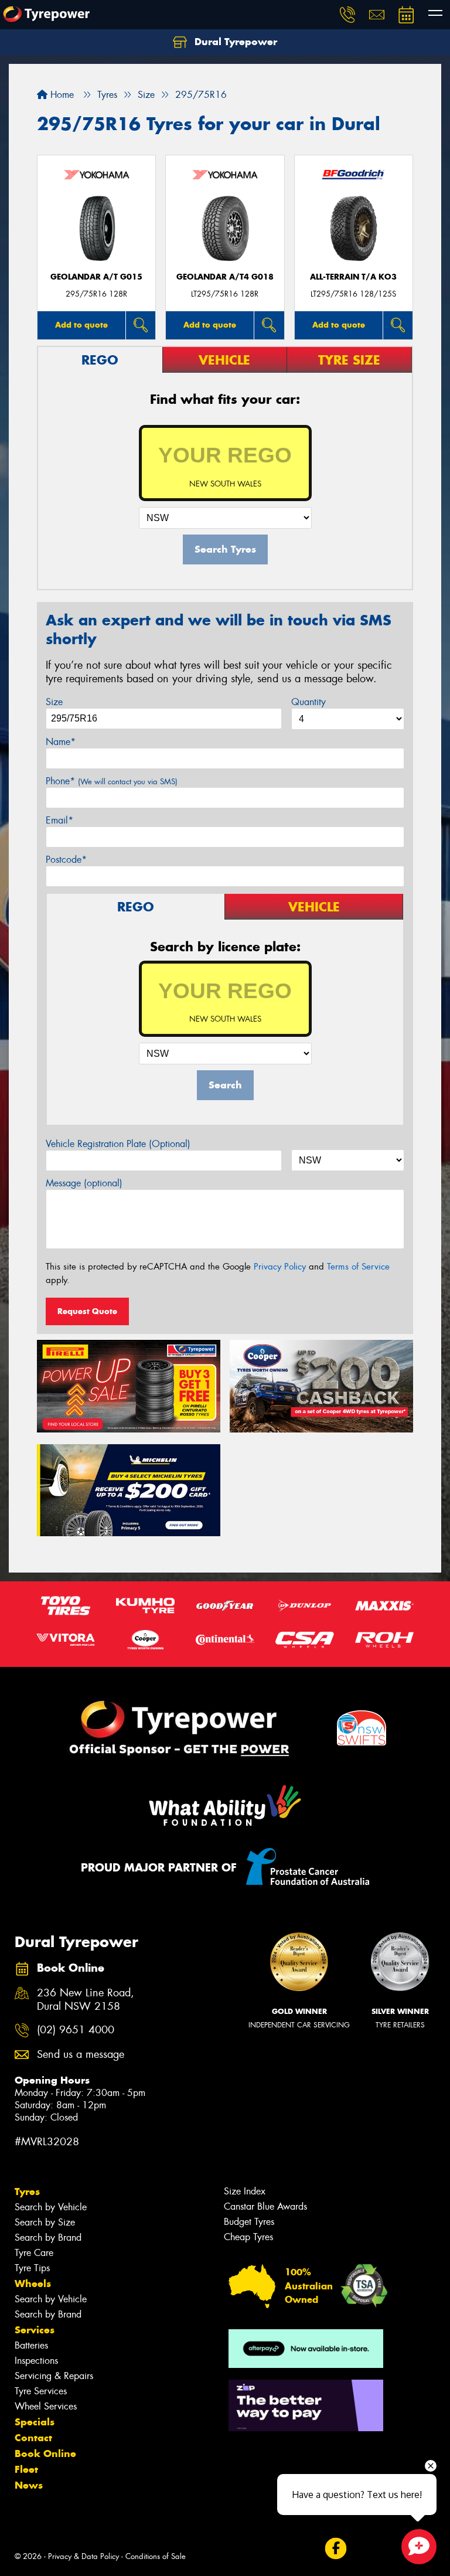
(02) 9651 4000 (76, 2030)
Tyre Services (41, 2391)
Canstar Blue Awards (265, 2206)
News (29, 2485)
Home (61, 95)
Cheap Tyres (248, 2237)
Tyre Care (34, 2253)
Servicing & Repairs (54, 2376)
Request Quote (87, 1311)
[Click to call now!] (347, 15)
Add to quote (81, 325)
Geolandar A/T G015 (96, 277)
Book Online (45, 2454)
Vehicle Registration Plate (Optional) (118, 1144)
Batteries (31, 2345)
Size (54, 702)
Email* (59, 820)
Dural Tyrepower (234, 42)
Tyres (27, 2192)
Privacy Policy (280, 1267)
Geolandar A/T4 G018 (225, 277)
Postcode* (66, 860)
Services (35, 2330)
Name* (61, 742)
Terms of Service (358, 1267)
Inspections (36, 2361)
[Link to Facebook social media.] (335, 2549)
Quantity (308, 702)
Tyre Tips (32, 2268)
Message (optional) (84, 1183)
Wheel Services (46, 2406)
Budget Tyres (249, 2222)
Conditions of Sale (156, 2556)
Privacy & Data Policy (83, 2556)
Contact (33, 2438)
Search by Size (45, 2222)
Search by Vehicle (51, 2207)
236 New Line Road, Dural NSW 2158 (86, 2000)
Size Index (245, 2191)
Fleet (26, 2469)
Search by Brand (48, 2238)
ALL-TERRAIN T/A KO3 (353, 277)
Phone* (112, 781)
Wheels (33, 2284)
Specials (35, 2422)
